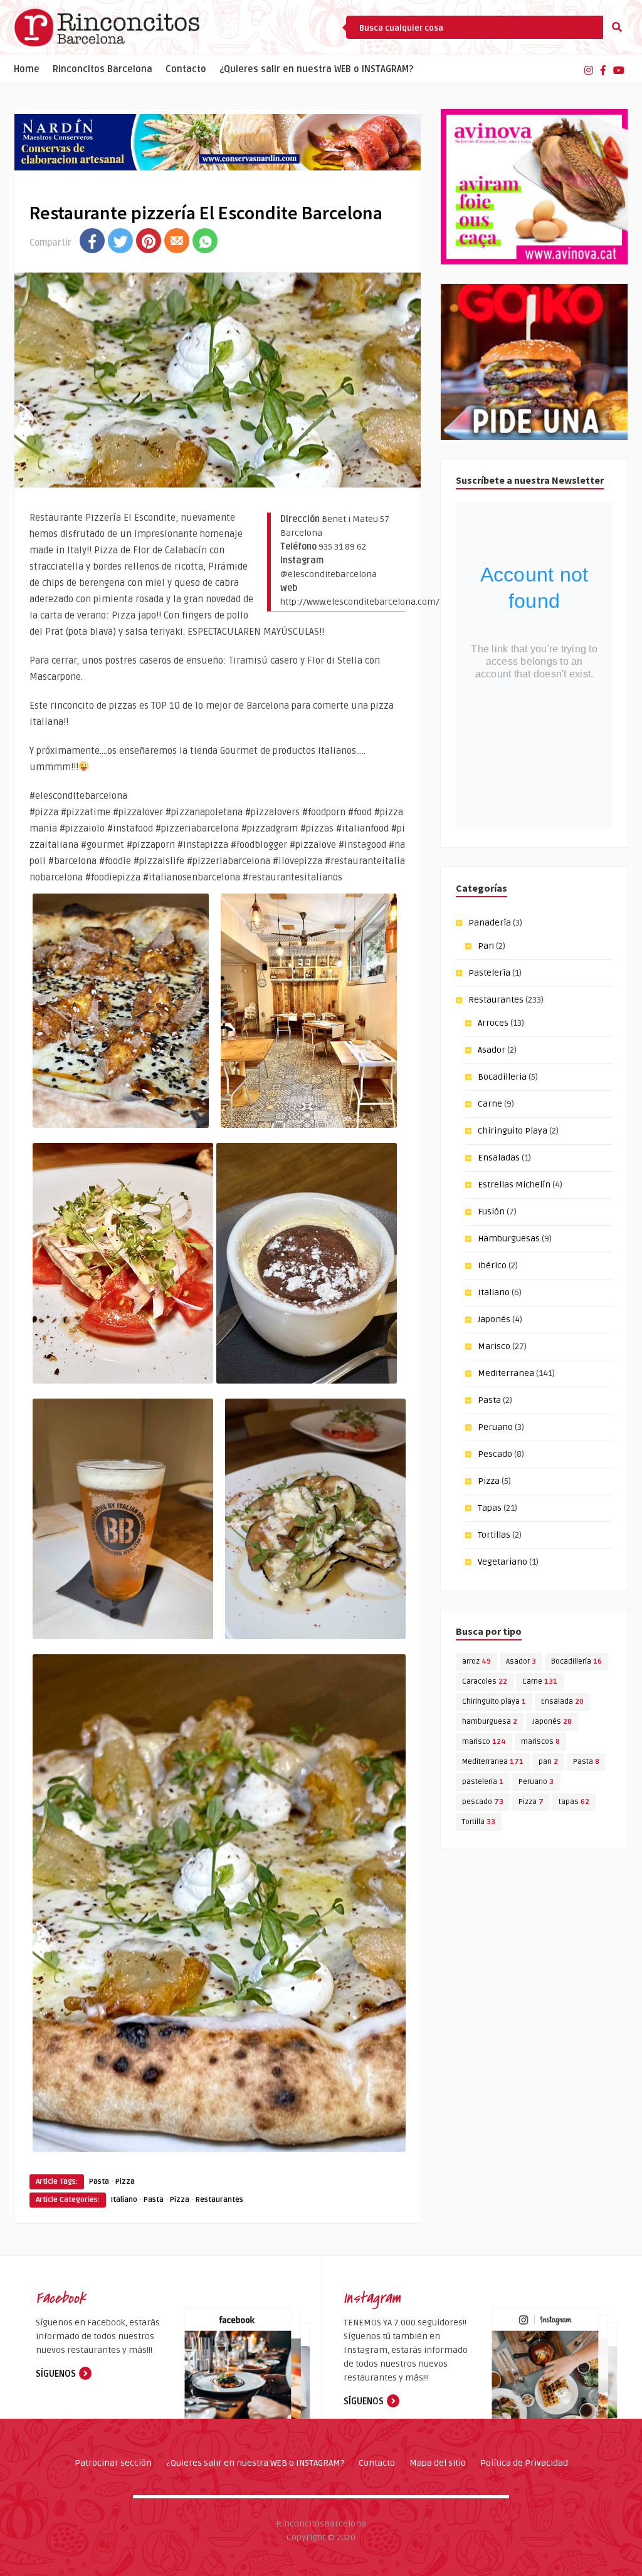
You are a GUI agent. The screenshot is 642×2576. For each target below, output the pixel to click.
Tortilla (479, 1822)
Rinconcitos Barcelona (103, 69)
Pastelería (489, 973)
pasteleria (483, 1782)
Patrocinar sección (113, 2463)
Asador (492, 1050)
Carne (490, 1104)
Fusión (491, 1212)
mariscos (540, 1742)
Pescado (495, 1454)
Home (27, 69)
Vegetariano (503, 1562)
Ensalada (562, 1702)
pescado (483, 1802)
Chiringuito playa (494, 1702)
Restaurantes (219, 2200)
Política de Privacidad (524, 2463)
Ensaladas (499, 1158)
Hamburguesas (509, 1238)
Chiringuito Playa (513, 1131)
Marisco (494, 1346)
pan (548, 1762)
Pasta (99, 2182)
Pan (486, 946)
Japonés (494, 1319)
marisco (484, 1742)
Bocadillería (576, 1661)
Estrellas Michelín (514, 1185)
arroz (476, 1661)
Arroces (493, 1023)
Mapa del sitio (438, 2463)
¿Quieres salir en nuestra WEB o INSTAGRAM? (317, 69)
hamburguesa (490, 1722)
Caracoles (485, 1682)
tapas (574, 1802)
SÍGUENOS (56, 2374)
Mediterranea (506, 1373)
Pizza (125, 2182)
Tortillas (494, 1535)
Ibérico (492, 1265)
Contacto (186, 69)
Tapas (490, 1508)
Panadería (490, 923)
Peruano (495, 1427)
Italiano (124, 2200)
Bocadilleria (502, 1077)
